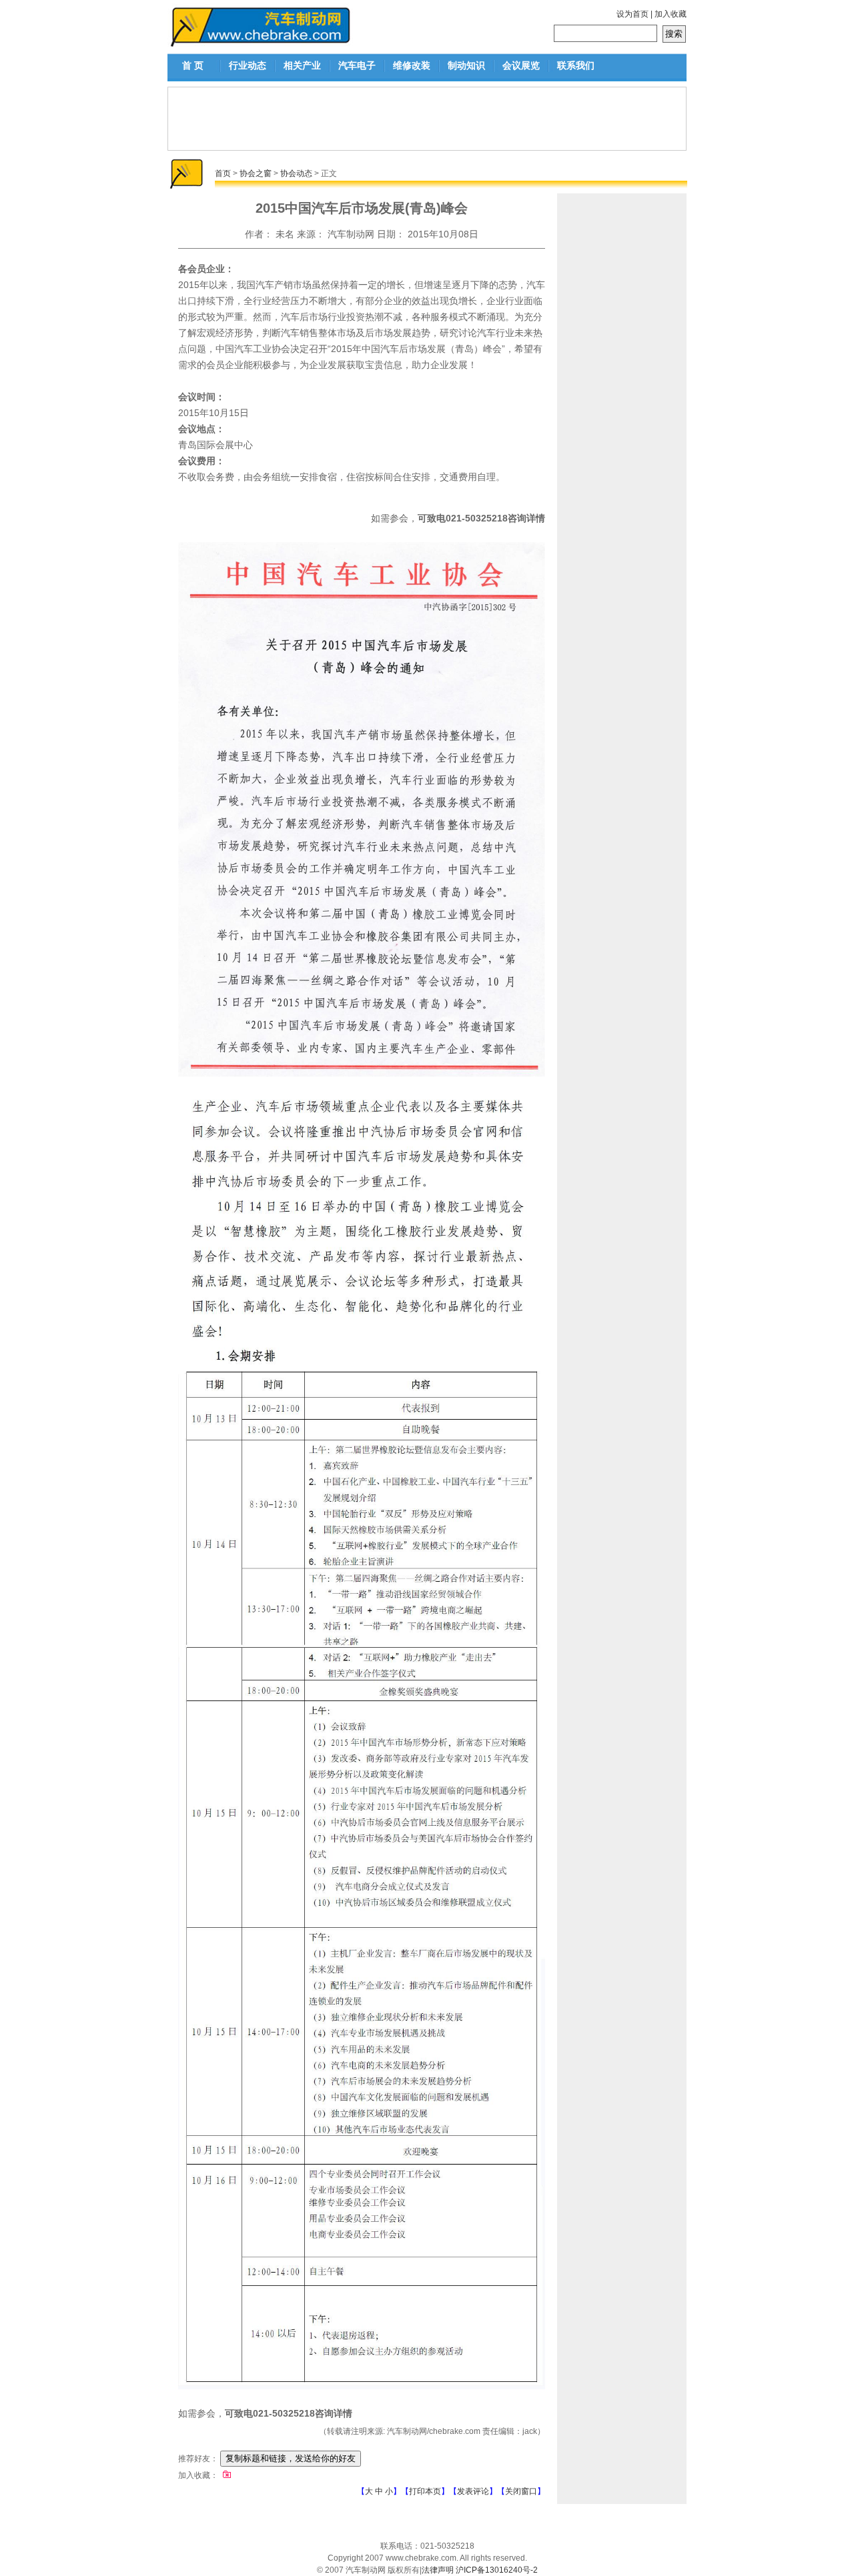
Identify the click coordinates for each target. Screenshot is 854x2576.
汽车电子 (357, 65)
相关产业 (302, 65)
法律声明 (438, 2570)
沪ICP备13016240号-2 (497, 2570)
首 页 (193, 65)
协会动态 (296, 173)
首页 (223, 173)
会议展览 (521, 65)
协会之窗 (256, 173)
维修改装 (412, 65)
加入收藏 (671, 14)
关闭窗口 (521, 2491)
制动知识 (466, 65)
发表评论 (473, 2491)
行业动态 (248, 65)
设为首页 (632, 14)
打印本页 (425, 2491)
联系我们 (576, 65)
